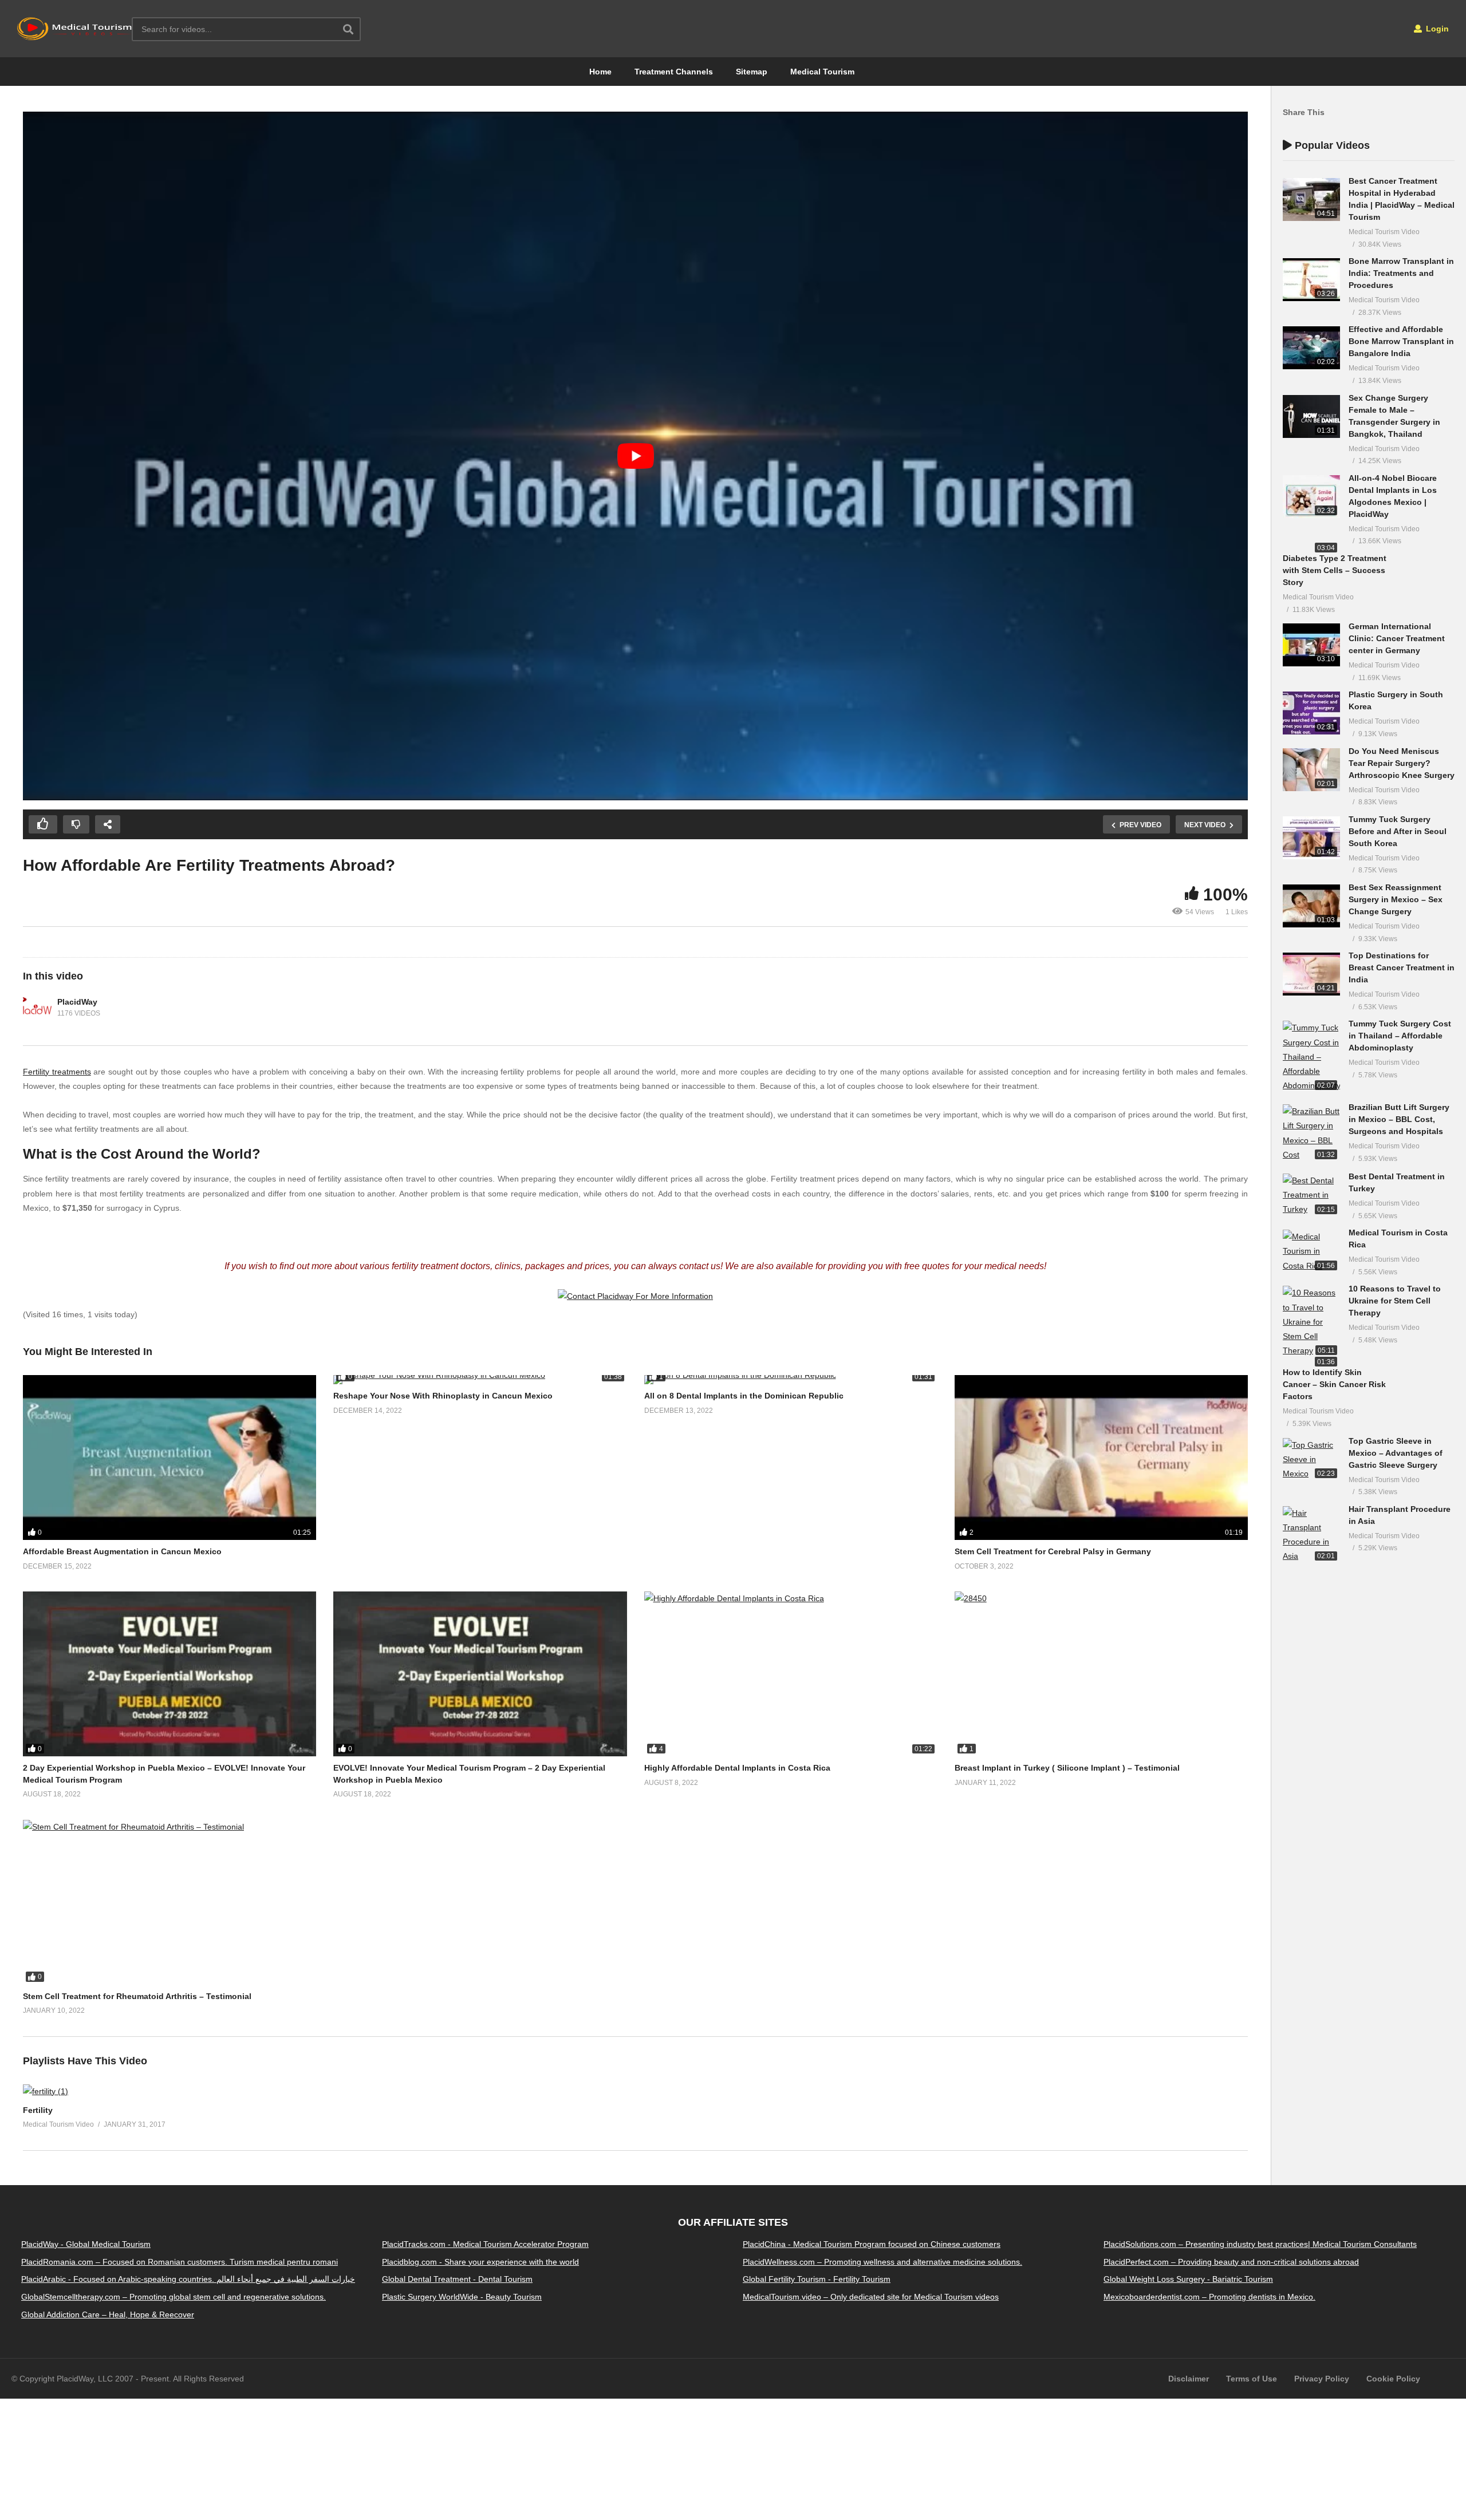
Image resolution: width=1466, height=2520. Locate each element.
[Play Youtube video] (635, 456)
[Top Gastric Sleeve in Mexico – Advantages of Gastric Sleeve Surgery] (1311, 1460)
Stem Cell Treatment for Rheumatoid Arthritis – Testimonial (137, 1996)
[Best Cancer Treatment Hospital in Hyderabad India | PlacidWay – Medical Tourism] (1311, 200)
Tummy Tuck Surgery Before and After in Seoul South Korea (1398, 831)
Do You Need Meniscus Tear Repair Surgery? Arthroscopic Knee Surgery (1402, 763)
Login (1436, 29)
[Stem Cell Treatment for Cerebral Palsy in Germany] (1101, 1458)
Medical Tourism (822, 72)
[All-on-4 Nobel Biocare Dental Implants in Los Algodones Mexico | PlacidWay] (1311, 497)
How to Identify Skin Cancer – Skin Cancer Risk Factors (1334, 1384)
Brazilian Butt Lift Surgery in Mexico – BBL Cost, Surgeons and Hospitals (1399, 1119)
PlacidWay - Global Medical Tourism (86, 2244)
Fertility (38, 2110)
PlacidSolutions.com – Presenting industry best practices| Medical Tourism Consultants (1260, 2244)
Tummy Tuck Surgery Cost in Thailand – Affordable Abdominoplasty (1400, 1036)
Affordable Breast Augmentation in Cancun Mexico (122, 1551)
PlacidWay (77, 1002)
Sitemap (752, 72)
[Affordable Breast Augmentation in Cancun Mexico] (170, 1458)
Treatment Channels (674, 72)
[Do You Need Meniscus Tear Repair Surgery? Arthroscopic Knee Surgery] (1311, 770)
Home (600, 72)
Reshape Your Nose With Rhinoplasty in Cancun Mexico (443, 1396)
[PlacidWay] (37, 1008)
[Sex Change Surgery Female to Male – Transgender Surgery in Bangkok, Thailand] (1311, 416)
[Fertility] (46, 2091)
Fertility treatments (57, 1072)
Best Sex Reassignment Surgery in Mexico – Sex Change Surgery (1396, 899)
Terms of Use (1252, 2379)
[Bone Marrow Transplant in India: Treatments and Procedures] (1311, 280)
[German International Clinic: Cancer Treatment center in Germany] (1311, 645)
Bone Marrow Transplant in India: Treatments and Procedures (1401, 273)
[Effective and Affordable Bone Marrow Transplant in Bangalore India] (1311, 348)
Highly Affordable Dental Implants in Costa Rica (737, 1768)
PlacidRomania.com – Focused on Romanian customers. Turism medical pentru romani (180, 2261)
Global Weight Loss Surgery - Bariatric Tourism (1188, 2279)
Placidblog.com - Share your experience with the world (480, 2261)
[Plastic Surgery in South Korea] (1311, 713)
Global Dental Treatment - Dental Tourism (457, 2279)
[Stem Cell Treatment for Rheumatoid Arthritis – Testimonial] (170, 1902)
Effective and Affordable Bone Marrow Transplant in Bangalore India (1401, 341)
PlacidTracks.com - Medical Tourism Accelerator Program (485, 2244)
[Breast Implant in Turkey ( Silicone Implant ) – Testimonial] (1101, 1674)
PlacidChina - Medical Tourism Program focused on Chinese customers (872, 2244)
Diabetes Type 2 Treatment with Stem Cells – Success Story (1335, 570)
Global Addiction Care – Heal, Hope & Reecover (108, 2314)
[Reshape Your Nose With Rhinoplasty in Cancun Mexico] (480, 1380)
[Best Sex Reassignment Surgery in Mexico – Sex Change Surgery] (1311, 906)
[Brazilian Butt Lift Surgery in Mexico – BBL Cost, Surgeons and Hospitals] (1311, 1133)
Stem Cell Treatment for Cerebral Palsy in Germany (1053, 1551)
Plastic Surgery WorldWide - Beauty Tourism (462, 2297)
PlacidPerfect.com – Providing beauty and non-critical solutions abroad (1231, 2261)
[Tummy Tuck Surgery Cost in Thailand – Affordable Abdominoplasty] (1311, 1057)
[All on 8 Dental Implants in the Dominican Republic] (791, 1380)
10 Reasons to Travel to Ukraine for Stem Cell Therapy (1395, 1301)
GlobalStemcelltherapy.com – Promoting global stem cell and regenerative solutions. (174, 2297)
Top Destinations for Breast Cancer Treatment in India (1402, 967)
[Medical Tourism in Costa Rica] (1311, 1251)
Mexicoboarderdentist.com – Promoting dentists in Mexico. (1209, 2297)
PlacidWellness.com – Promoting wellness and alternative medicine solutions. (882, 2261)
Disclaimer (1189, 2379)
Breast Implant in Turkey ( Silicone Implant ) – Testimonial (1067, 1768)
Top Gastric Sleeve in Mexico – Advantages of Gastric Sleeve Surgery (1396, 1453)
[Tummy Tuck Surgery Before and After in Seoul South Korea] (1311, 838)
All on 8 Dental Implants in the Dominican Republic (744, 1396)
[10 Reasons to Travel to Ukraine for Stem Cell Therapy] (1311, 1322)
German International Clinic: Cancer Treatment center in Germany (1397, 638)
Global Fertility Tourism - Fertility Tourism (817, 2279)
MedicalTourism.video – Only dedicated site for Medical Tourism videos (871, 2297)
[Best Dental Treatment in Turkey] (1311, 1195)
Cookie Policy (1393, 2379)
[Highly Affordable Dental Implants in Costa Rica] (791, 1674)
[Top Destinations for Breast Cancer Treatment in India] (1311, 974)
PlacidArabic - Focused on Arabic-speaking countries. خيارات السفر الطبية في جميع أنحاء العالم (188, 2279)
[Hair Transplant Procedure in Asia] (1311, 1535)
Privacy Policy (1322, 2379)
